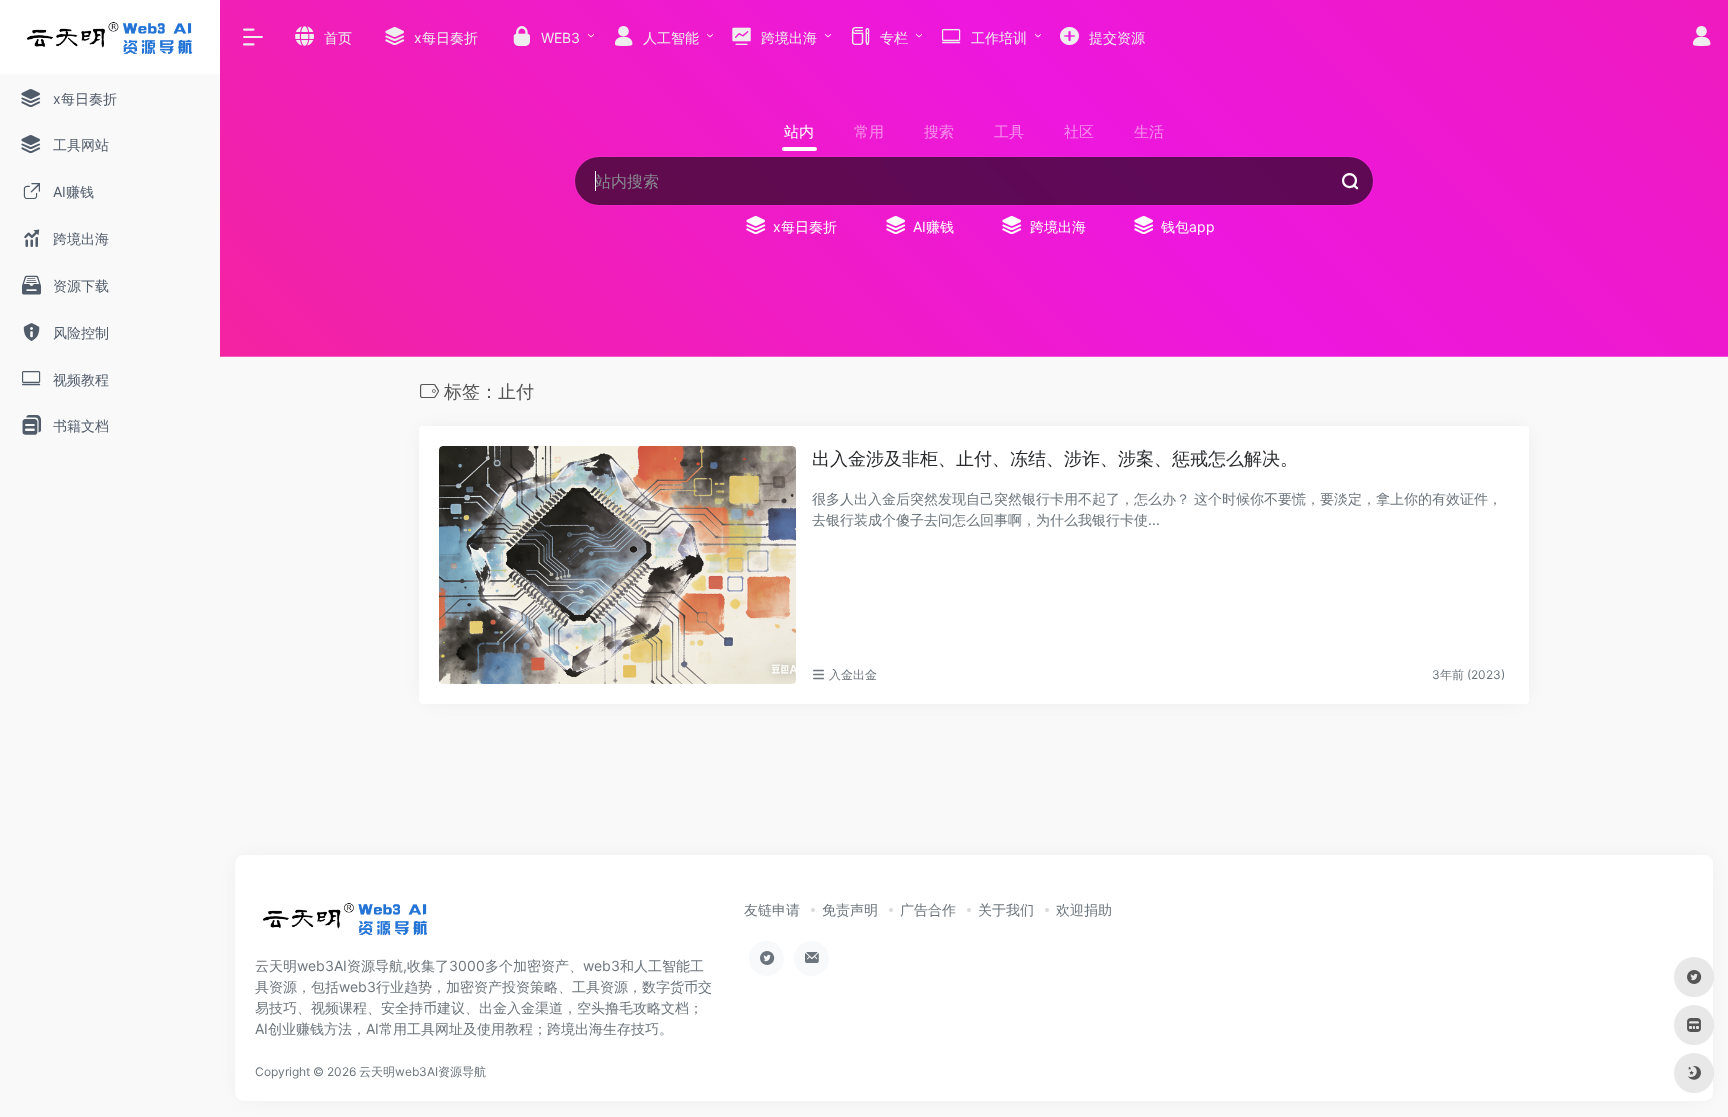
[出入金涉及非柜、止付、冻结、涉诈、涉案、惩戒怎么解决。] (617, 565)
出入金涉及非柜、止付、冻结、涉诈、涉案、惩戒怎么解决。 (1055, 458)
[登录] (1701, 38)
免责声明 (850, 909)
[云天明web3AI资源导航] (345, 925)
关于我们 (1006, 909)
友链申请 (772, 909)
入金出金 (853, 674)
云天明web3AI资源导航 (422, 1071)
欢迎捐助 (1084, 909)
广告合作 (928, 909)
